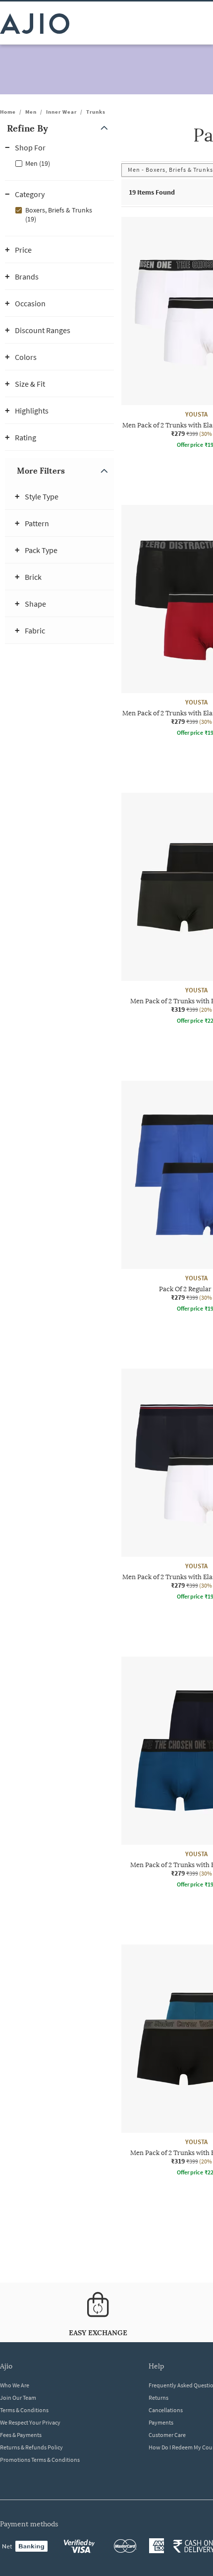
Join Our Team (18, 2398)
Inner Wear (61, 112)
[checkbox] (59, 163)
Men (31, 112)
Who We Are (15, 2385)
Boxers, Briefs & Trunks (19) (59, 214)
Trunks (96, 112)
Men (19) (38, 163)
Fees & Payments (21, 2435)
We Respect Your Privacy (30, 2422)
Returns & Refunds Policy (31, 2447)
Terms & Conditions (24, 2410)
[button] (59, 128)
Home (8, 112)
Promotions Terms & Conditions (40, 2460)
